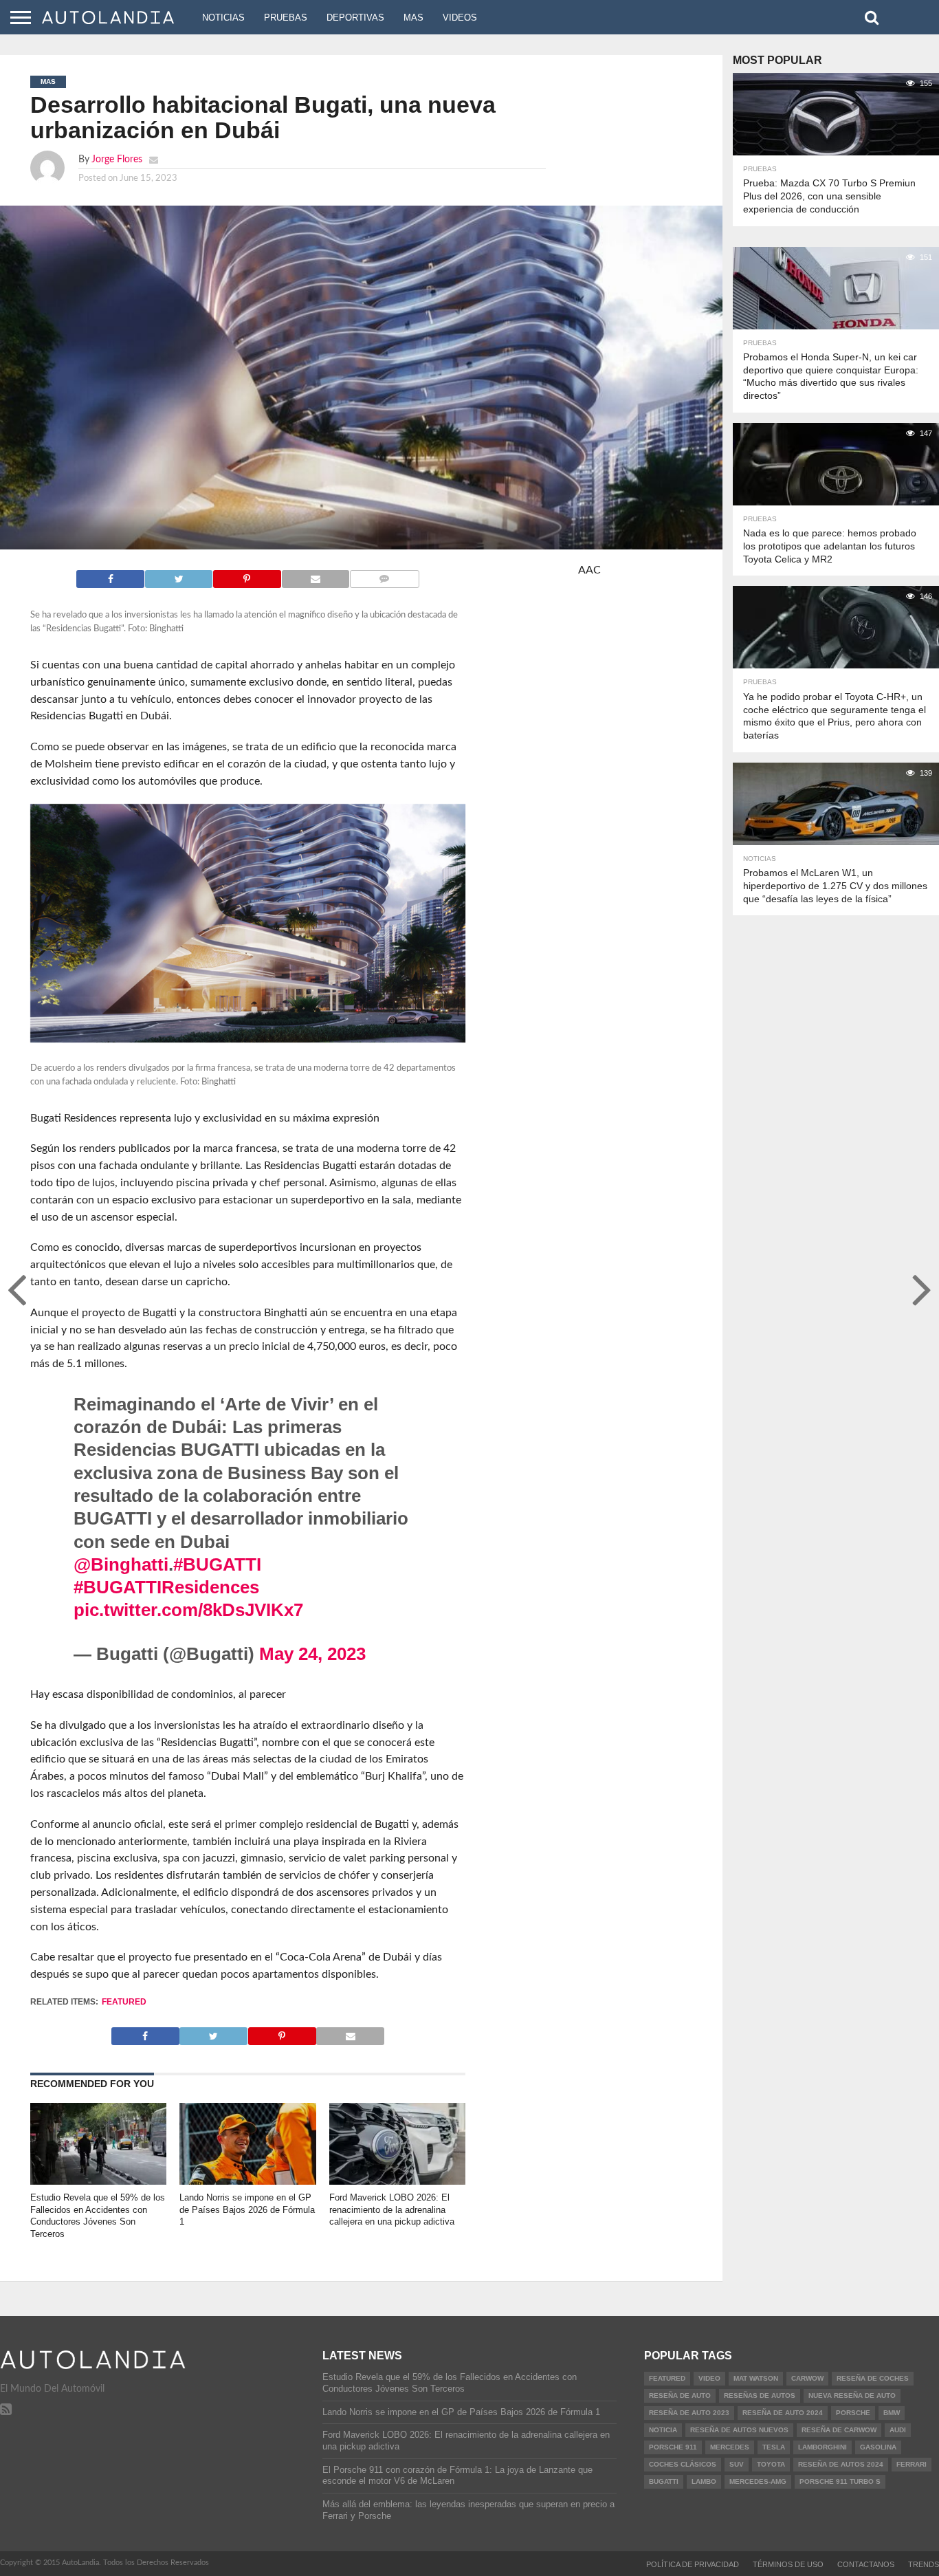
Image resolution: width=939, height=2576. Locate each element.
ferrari (912, 2464)
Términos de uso (788, 2564)
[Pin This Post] (246, 576)
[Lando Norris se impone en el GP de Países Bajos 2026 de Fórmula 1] (248, 2181)
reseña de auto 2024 (783, 2413)
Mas (413, 18)
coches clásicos (683, 2464)
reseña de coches (873, 2378)
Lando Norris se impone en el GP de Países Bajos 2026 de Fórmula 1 (247, 2209)
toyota (771, 2464)
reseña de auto (680, 2395)
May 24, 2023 (312, 1654)
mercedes (730, 2447)
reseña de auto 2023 (689, 2413)
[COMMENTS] (384, 576)
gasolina (878, 2447)
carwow (807, 2378)
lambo (704, 2481)
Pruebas (286, 18)
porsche (853, 2413)
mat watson (756, 2378)
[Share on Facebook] (110, 576)
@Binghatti (121, 1564)
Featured (124, 2002)
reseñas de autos (760, 2395)
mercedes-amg (758, 2481)
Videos (460, 18)
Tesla (774, 2447)
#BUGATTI (217, 1564)
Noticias (223, 18)
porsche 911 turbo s (840, 2481)
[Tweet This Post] (178, 576)
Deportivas (355, 18)
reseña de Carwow (839, 2430)
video (709, 2378)
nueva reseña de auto (852, 2395)
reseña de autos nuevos (739, 2430)
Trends (924, 2564)
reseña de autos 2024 (841, 2464)
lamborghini (822, 2447)
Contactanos (866, 2564)
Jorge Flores (117, 159)
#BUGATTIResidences (166, 1587)
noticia (663, 2430)
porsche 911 (673, 2447)
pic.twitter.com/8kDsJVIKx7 (188, 1610)
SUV (737, 2464)
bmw (892, 2413)
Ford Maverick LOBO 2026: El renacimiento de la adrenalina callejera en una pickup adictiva (392, 2209)
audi (898, 2430)
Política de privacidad (693, 2564)
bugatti (664, 2481)
